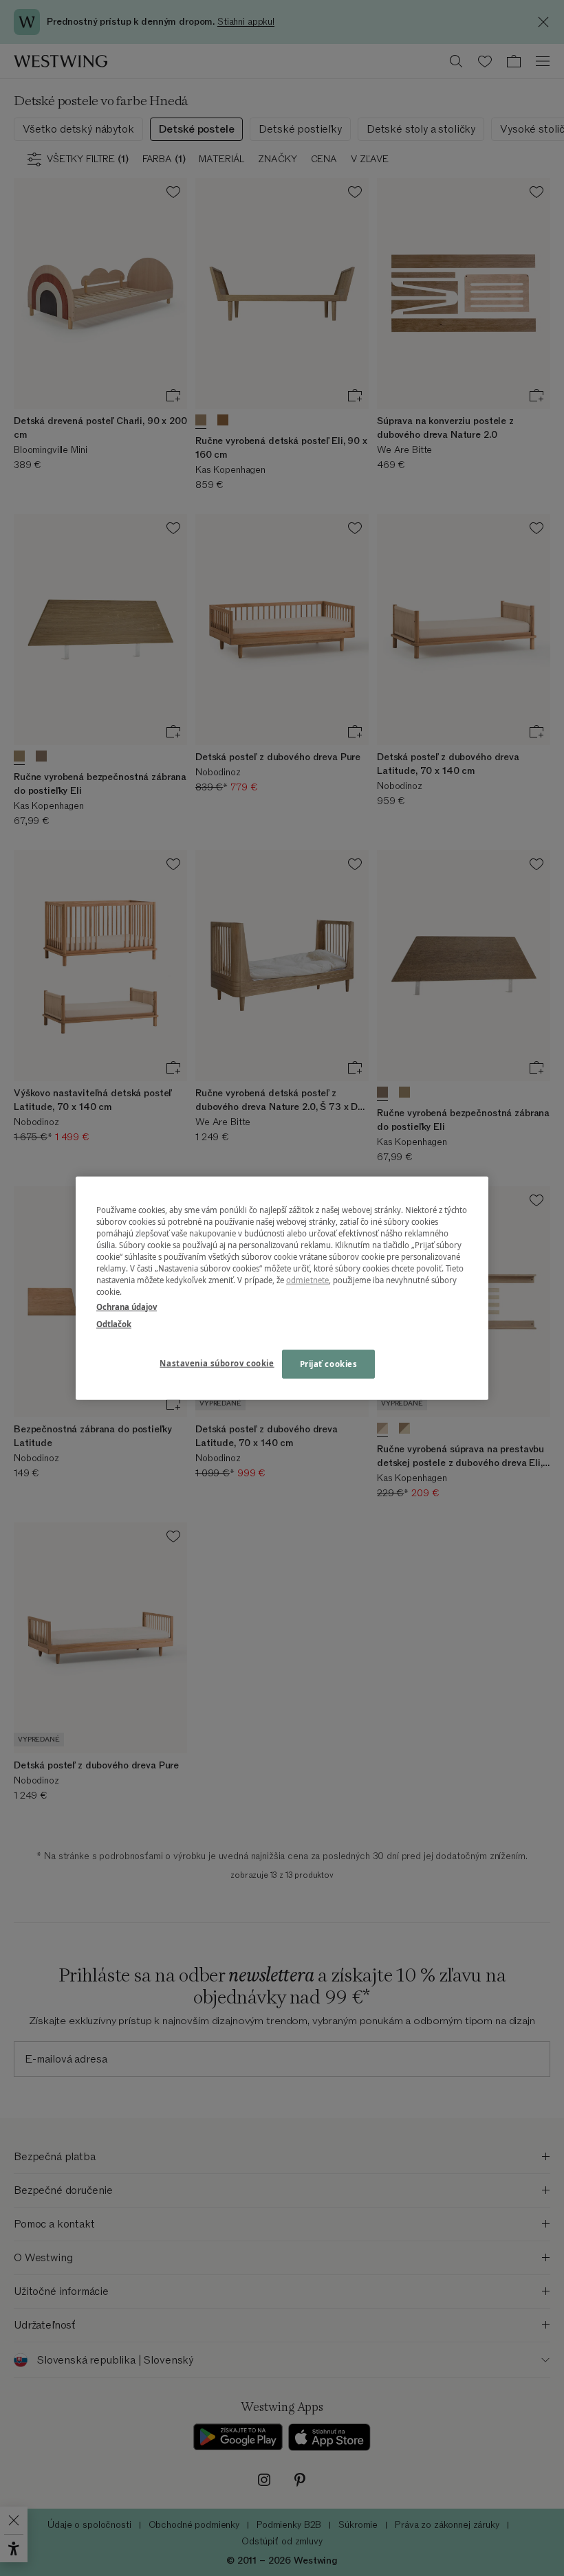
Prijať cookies (329, 1363)
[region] (282, 1288)
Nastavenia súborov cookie (217, 1363)
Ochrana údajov (127, 1306)
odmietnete (307, 1280)
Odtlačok (114, 1323)
